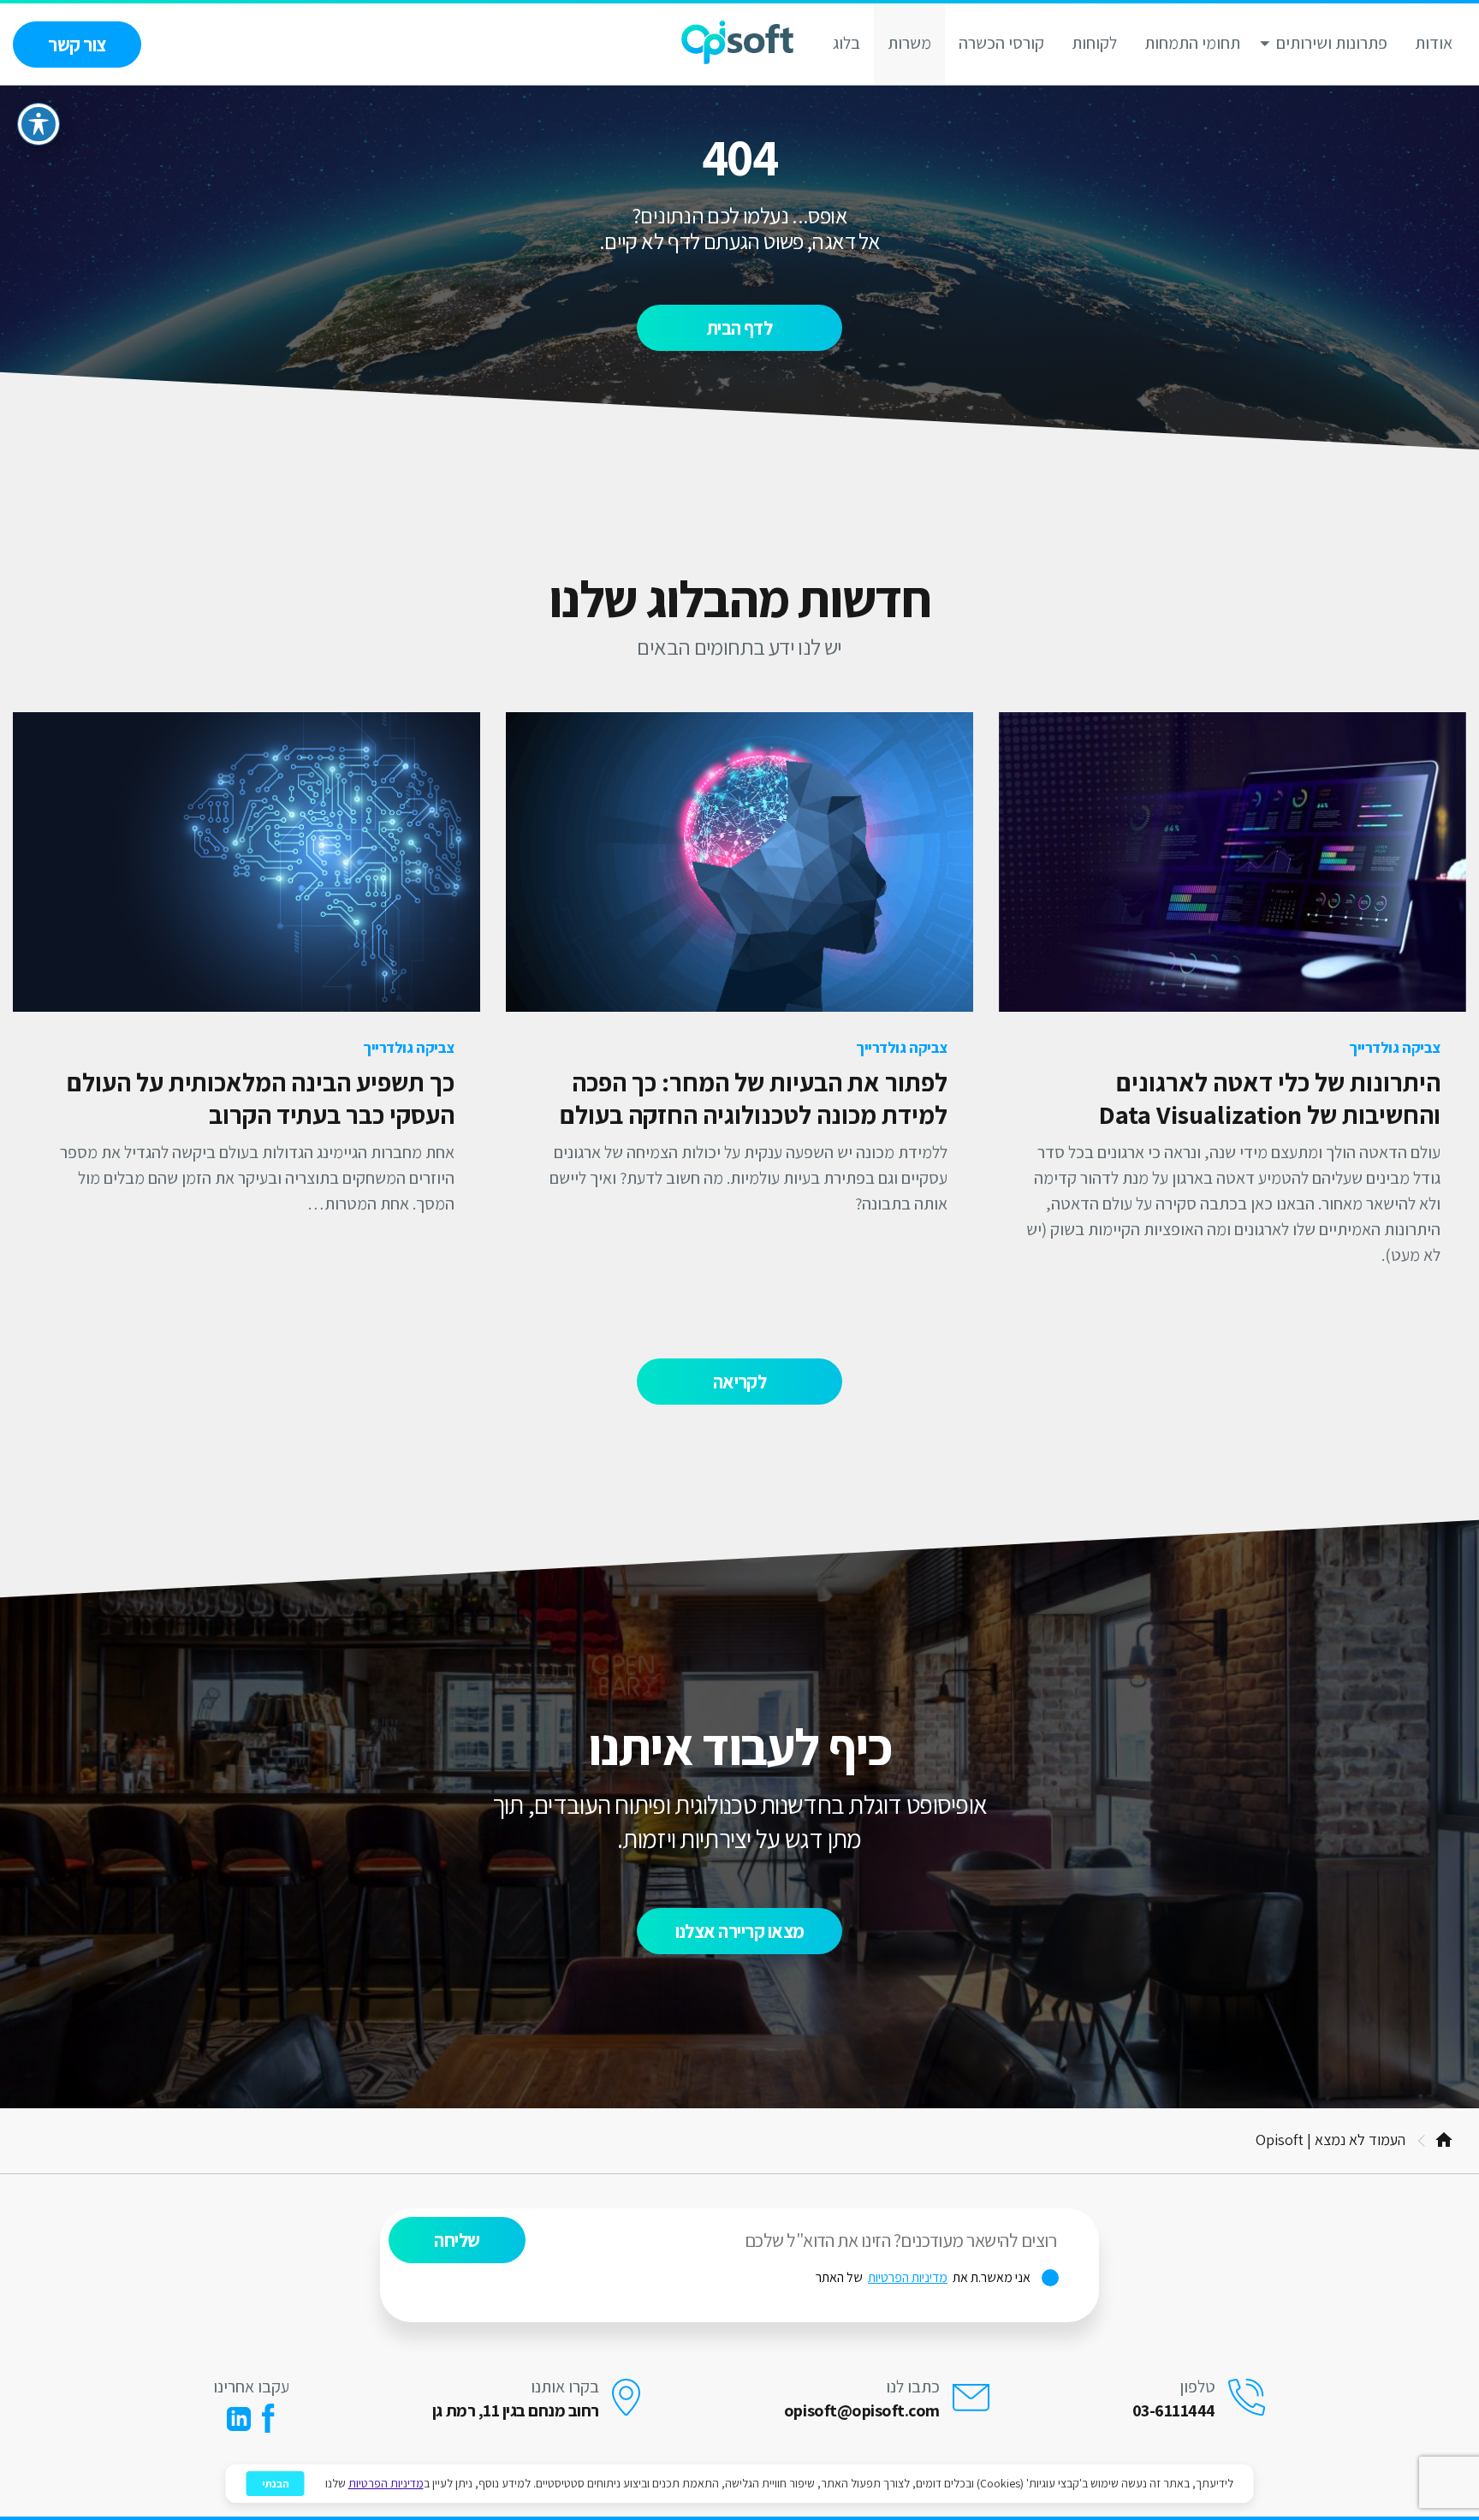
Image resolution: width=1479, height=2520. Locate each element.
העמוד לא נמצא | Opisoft (1331, 2140)
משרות (909, 43)
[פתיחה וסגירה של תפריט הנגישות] (39, 124)
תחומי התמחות (1192, 43)
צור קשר (77, 45)
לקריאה (740, 1382)
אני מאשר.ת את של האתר (937, 2278)
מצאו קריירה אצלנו (740, 1931)
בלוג (846, 43)
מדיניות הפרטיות (908, 2278)
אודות (1434, 43)
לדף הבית (740, 328)
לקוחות (1094, 43)
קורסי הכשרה (1001, 43)
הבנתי (276, 2484)
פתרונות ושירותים (1332, 43)
